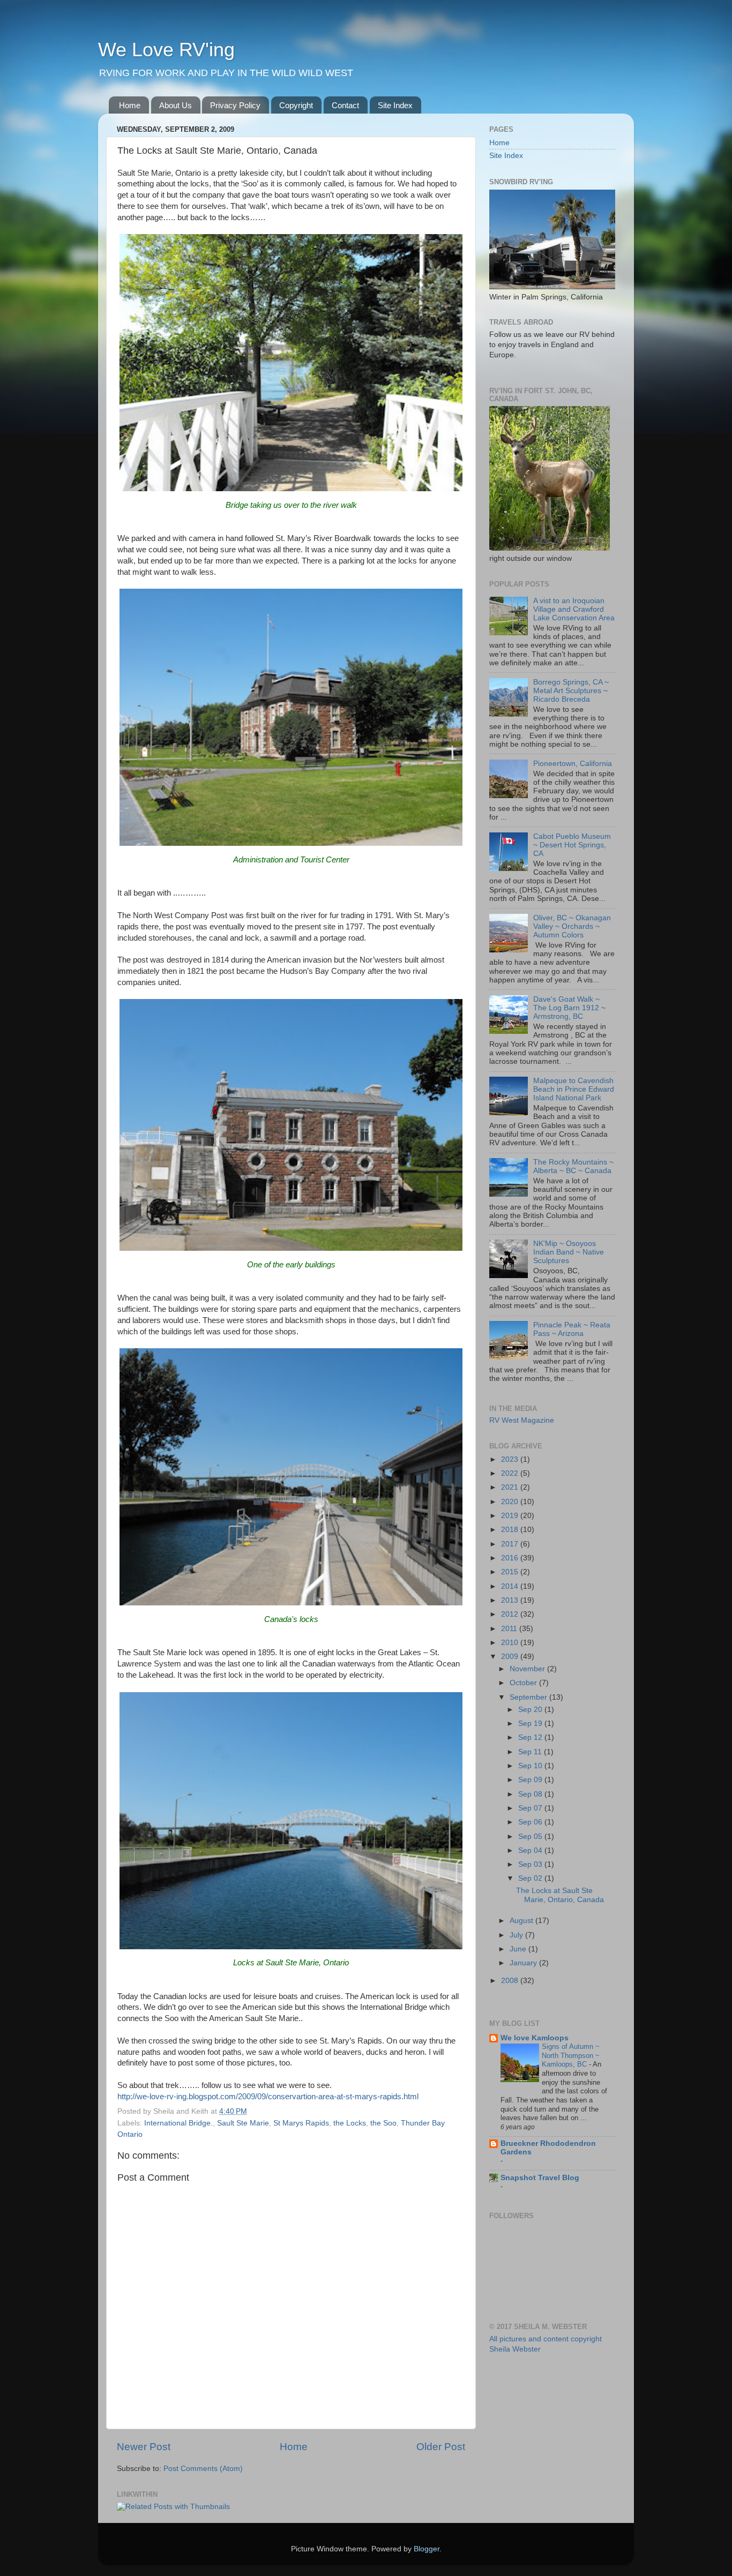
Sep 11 (531, 1752)
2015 (511, 1572)
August (522, 1921)
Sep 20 (531, 1710)
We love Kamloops (535, 2038)
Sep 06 (531, 1822)
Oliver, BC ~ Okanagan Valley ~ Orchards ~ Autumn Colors (572, 926)
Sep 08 (531, 1794)
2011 (510, 1629)
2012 (511, 1614)
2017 (511, 1544)
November (528, 1669)
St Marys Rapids (301, 2123)
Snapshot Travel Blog (540, 2178)
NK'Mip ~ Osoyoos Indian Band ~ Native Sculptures (569, 1252)
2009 (511, 1657)
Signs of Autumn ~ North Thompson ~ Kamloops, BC (571, 2055)
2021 (511, 1487)
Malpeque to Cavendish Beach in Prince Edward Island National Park (574, 1089)
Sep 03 (531, 1864)
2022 (511, 1473)
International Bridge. (178, 2123)
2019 (511, 1516)
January (524, 1963)
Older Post (441, 2447)
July (517, 1935)
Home (130, 105)
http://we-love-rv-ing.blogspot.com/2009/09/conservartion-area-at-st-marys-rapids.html (268, 2097)
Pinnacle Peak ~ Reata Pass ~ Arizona (572, 1329)
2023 (511, 1459)
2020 (511, 1502)
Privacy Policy (235, 105)
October (524, 1683)
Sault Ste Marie (243, 2123)
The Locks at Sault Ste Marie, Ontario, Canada (560, 1895)
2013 (511, 1600)
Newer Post (144, 2447)
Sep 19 (531, 1723)
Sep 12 (531, 1737)
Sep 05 (531, 1837)
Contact (345, 105)
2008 (511, 1981)
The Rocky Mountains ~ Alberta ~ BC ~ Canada (573, 1166)
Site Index (395, 105)
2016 (511, 1558)
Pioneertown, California (573, 764)
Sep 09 (531, 1780)
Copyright (296, 105)
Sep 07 (531, 1808)
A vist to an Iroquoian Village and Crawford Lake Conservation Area (574, 609)
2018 (511, 1530)
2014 (511, 1586)
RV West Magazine (522, 1420)
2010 (511, 1643)
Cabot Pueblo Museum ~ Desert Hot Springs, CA (572, 845)
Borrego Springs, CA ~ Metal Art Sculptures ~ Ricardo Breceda (571, 691)
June (519, 1949)
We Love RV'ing (166, 50)
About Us (175, 105)
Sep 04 (531, 1850)
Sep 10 (531, 1766)
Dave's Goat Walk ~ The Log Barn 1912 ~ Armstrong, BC (569, 1008)
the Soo (383, 2123)
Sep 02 (531, 1878)
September (529, 1697)
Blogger (427, 2549)
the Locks (350, 2123)
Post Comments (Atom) (203, 2469)
